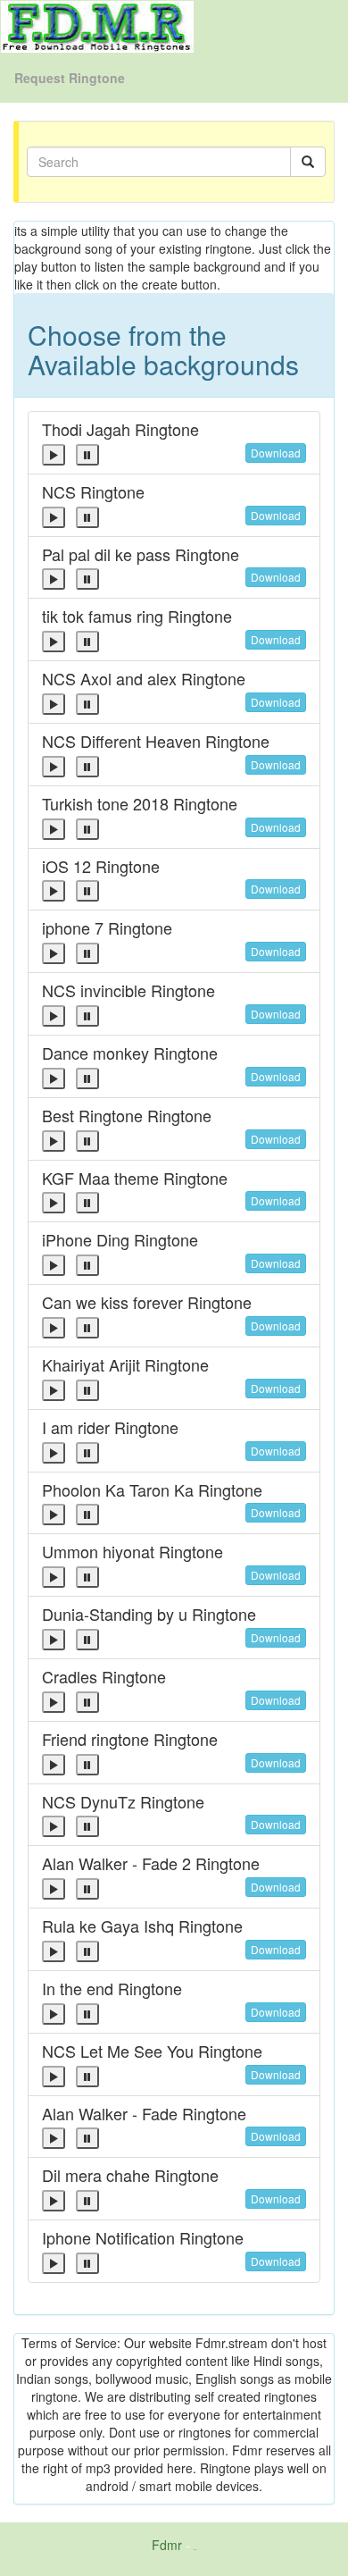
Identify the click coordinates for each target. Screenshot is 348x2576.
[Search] (308, 162)
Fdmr (167, 2545)
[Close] (54, 455)
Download (276, 453)
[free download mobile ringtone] (97, 25)
